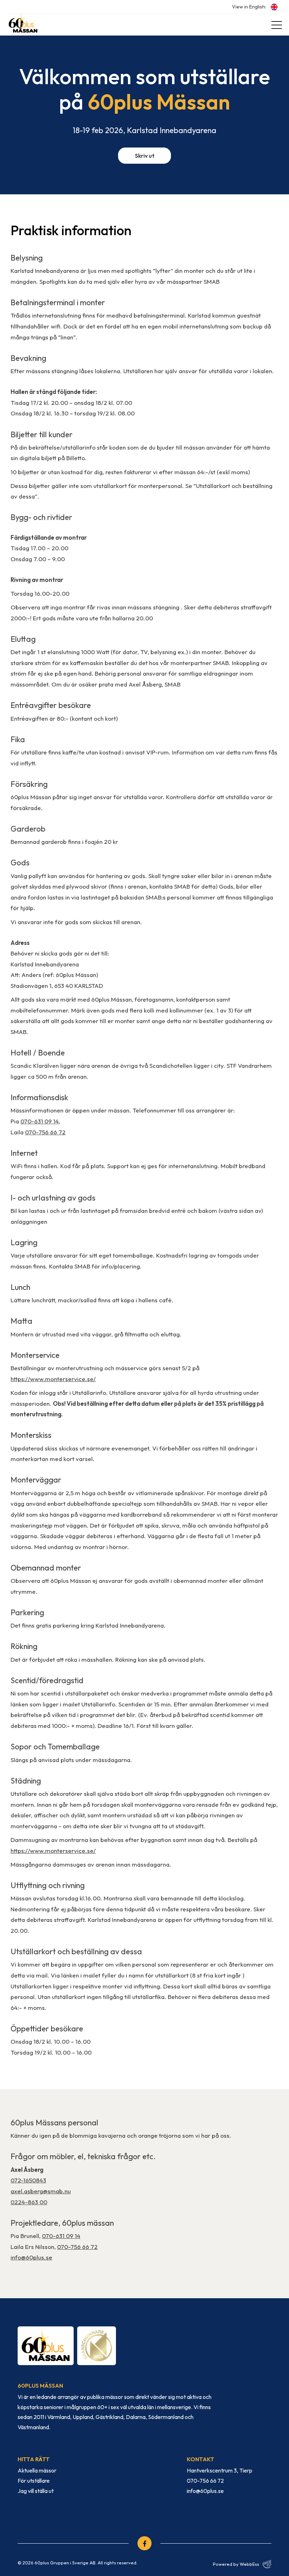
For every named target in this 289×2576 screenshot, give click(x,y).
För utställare (34, 2481)
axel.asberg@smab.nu (41, 2191)
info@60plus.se (31, 2257)
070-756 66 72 (45, 1132)
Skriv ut (145, 156)
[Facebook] (144, 2543)
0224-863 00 (29, 2202)
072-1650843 (28, 2180)
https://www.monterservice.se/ (53, 1379)
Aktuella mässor (37, 2470)
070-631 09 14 (40, 1121)
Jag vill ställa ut (36, 2491)
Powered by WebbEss (236, 2564)
